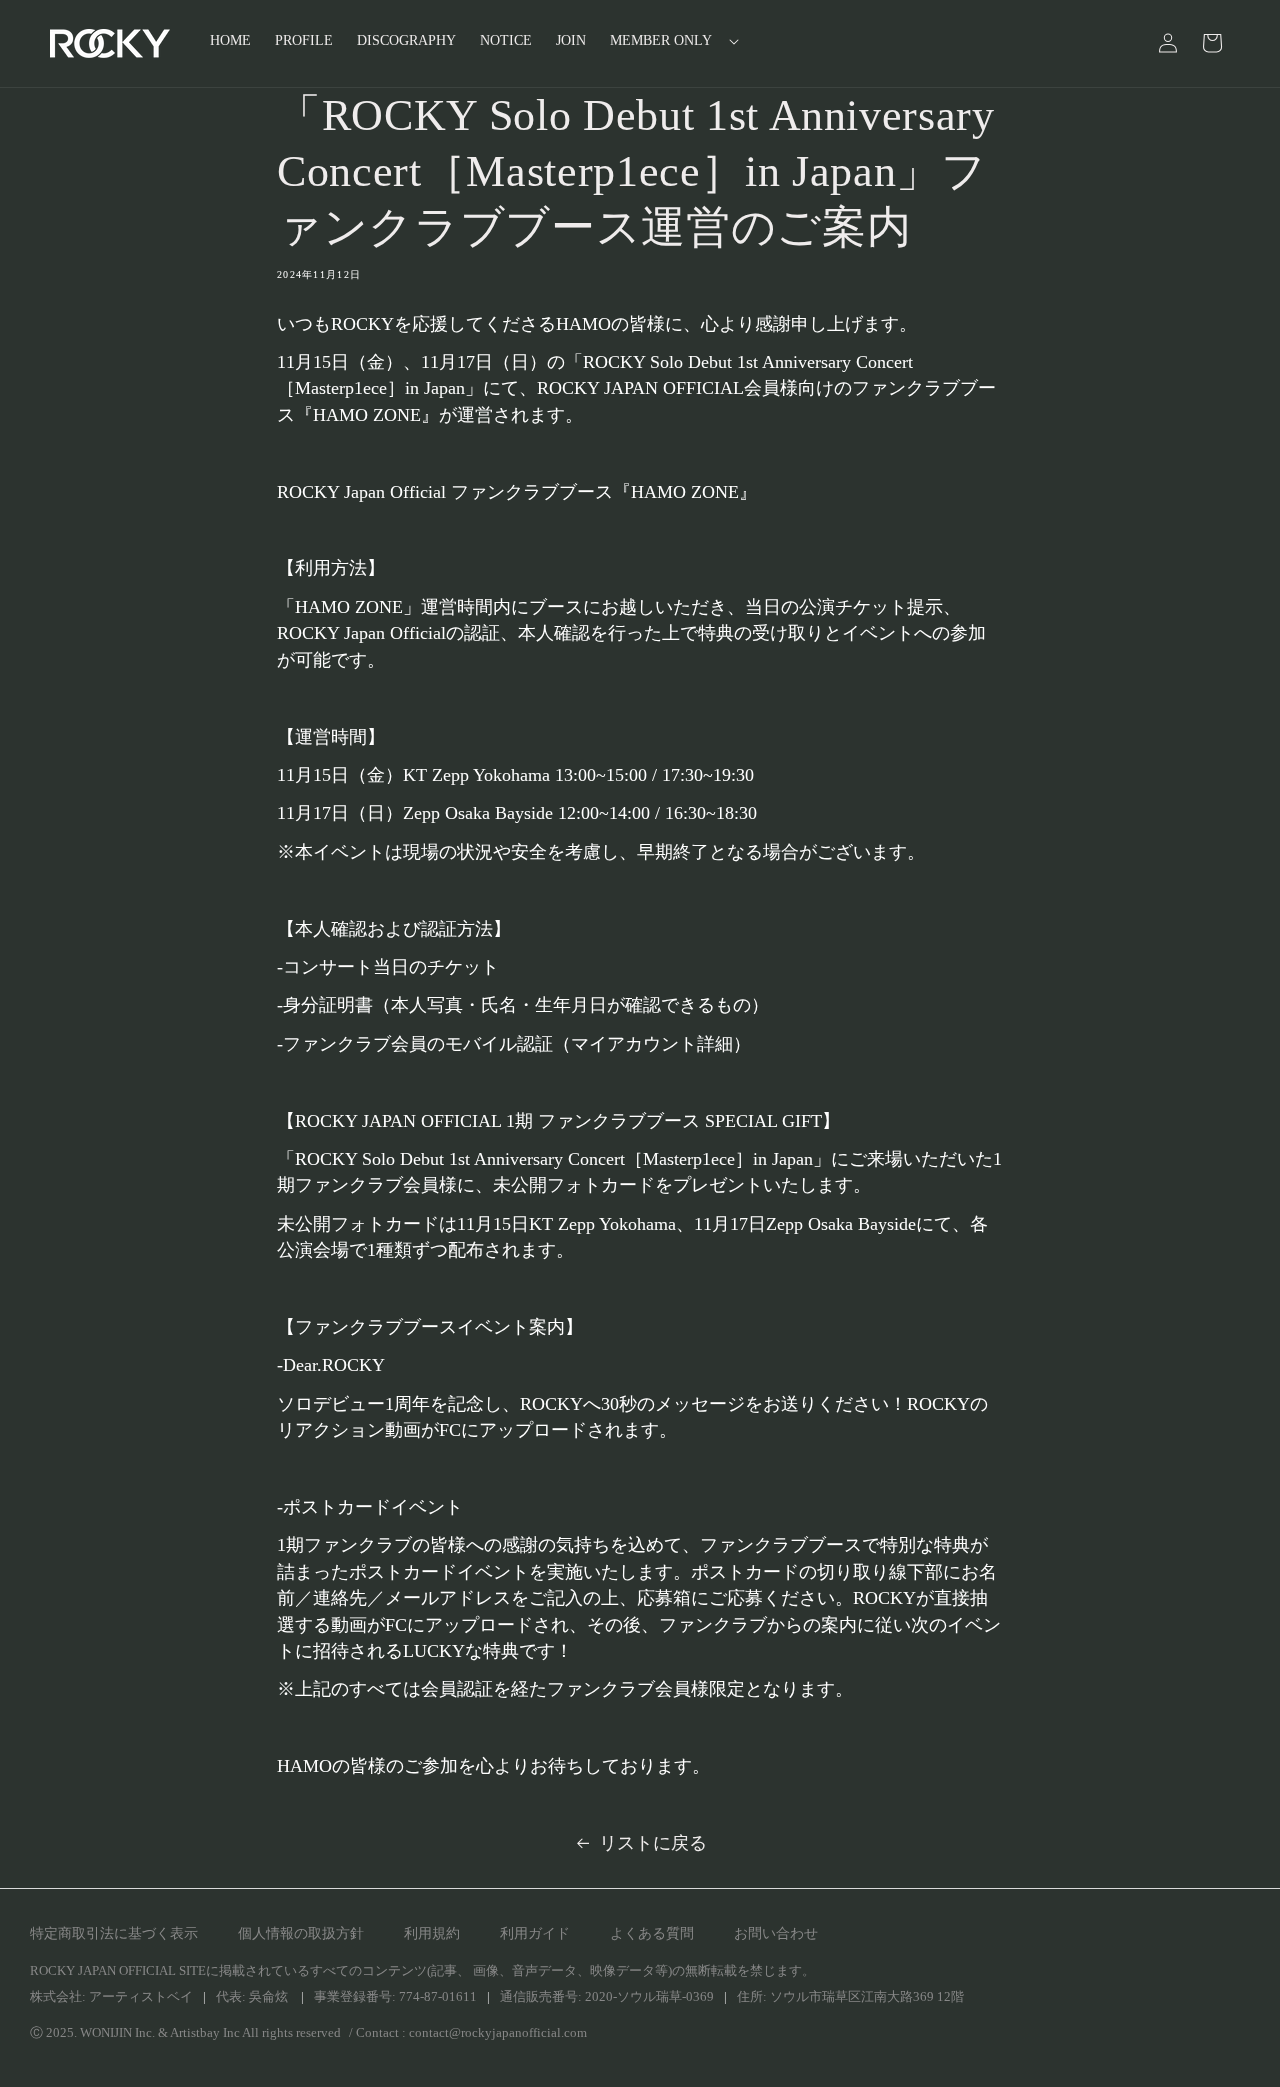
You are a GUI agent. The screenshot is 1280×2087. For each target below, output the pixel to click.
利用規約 (432, 1933)
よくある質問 (652, 1933)
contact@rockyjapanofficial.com (498, 2032)
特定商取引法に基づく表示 (114, 1933)
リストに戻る (653, 1843)
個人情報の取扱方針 (301, 1933)
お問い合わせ (776, 1933)
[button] (668, 41)
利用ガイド (535, 1933)
